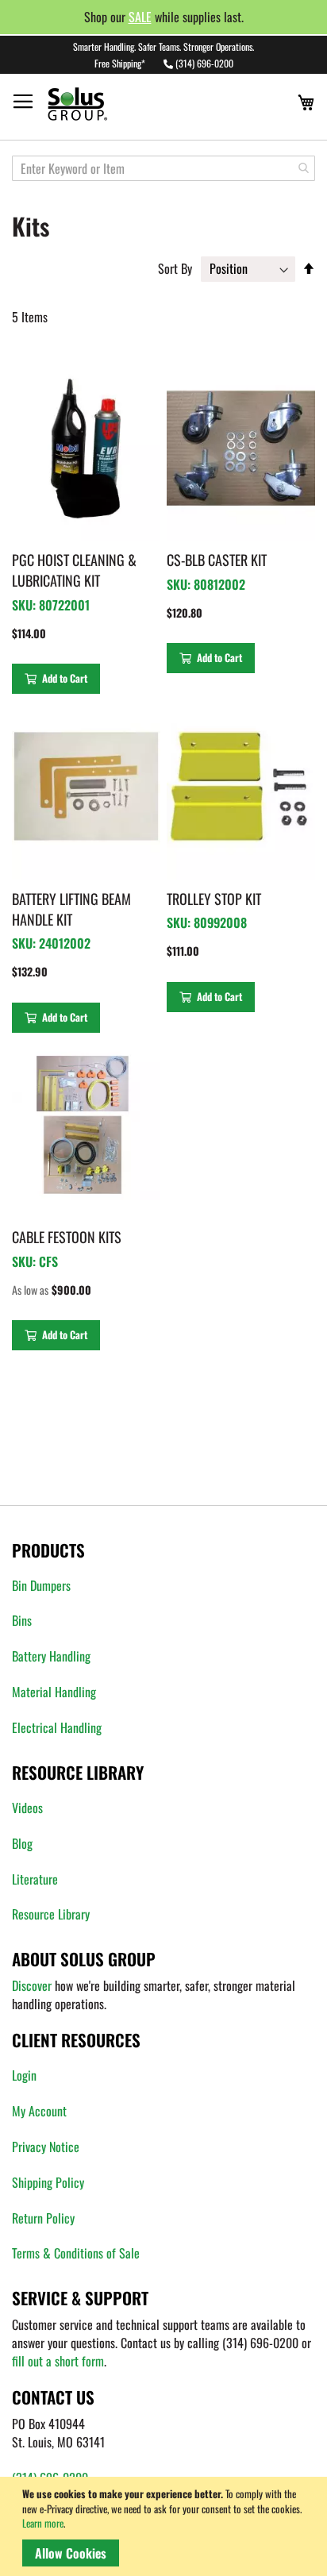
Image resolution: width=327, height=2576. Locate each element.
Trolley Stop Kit (214, 899)
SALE (140, 17)
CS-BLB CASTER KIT (217, 560)
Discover (32, 1985)
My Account (39, 2111)
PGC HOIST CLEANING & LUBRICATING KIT (74, 570)
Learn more (43, 2523)
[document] (166, 2526)
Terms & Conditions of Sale (76, 2253)
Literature (35, 1879)
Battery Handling (51, 1656)
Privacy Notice (46, 2147)
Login (24, 2075)
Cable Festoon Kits (67, 1237)
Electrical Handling (57, 1727)
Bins (22, 1620)
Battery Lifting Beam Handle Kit (71, 909)
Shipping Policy (48, 2182)
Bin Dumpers (41, 1585)
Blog (22, 1843)
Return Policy (43, 2218)
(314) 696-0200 (204, 63)
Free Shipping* (120, 63)
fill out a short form (58, 2361)
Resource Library (51, 1914)
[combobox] (163, 168)
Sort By (175, 268)
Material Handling (54, 1692)
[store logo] (108, 104)
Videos (27, 1808)
